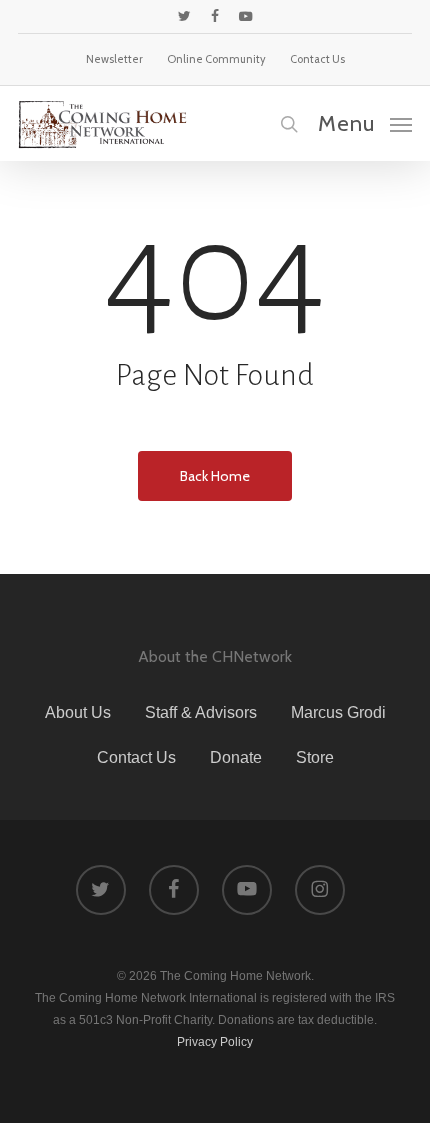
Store (315, 757)
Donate (236, 757)
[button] (365, 123)
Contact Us (136, 757)
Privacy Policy (215, 1042)
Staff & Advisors (201, 712)
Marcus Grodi (338, 712)
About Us (78, 712)
